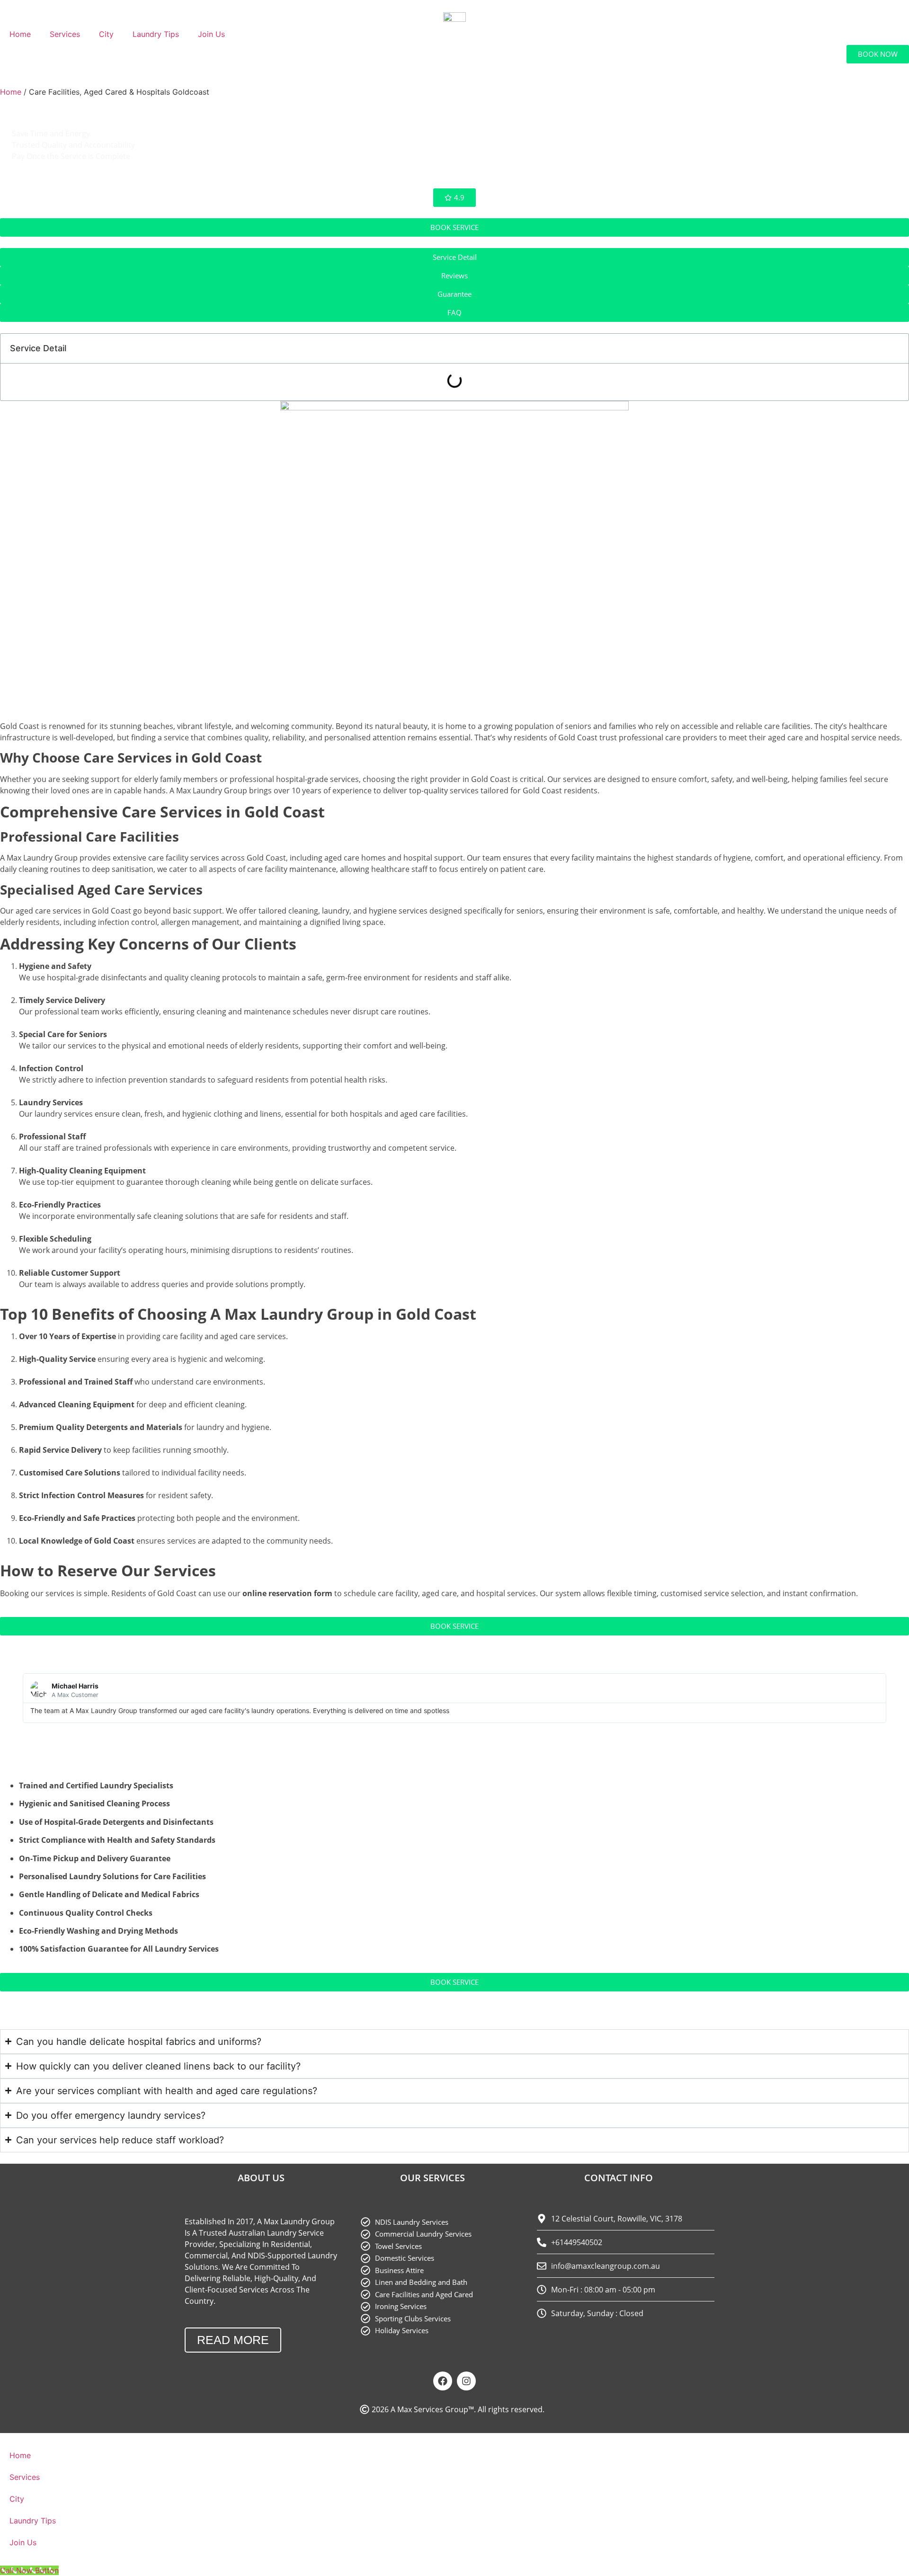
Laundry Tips (156, 34)
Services (65, 34)
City (106, 34)
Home (20, 34)
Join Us (211, 34)
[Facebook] (443, 2381)
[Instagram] (466, 2381)
